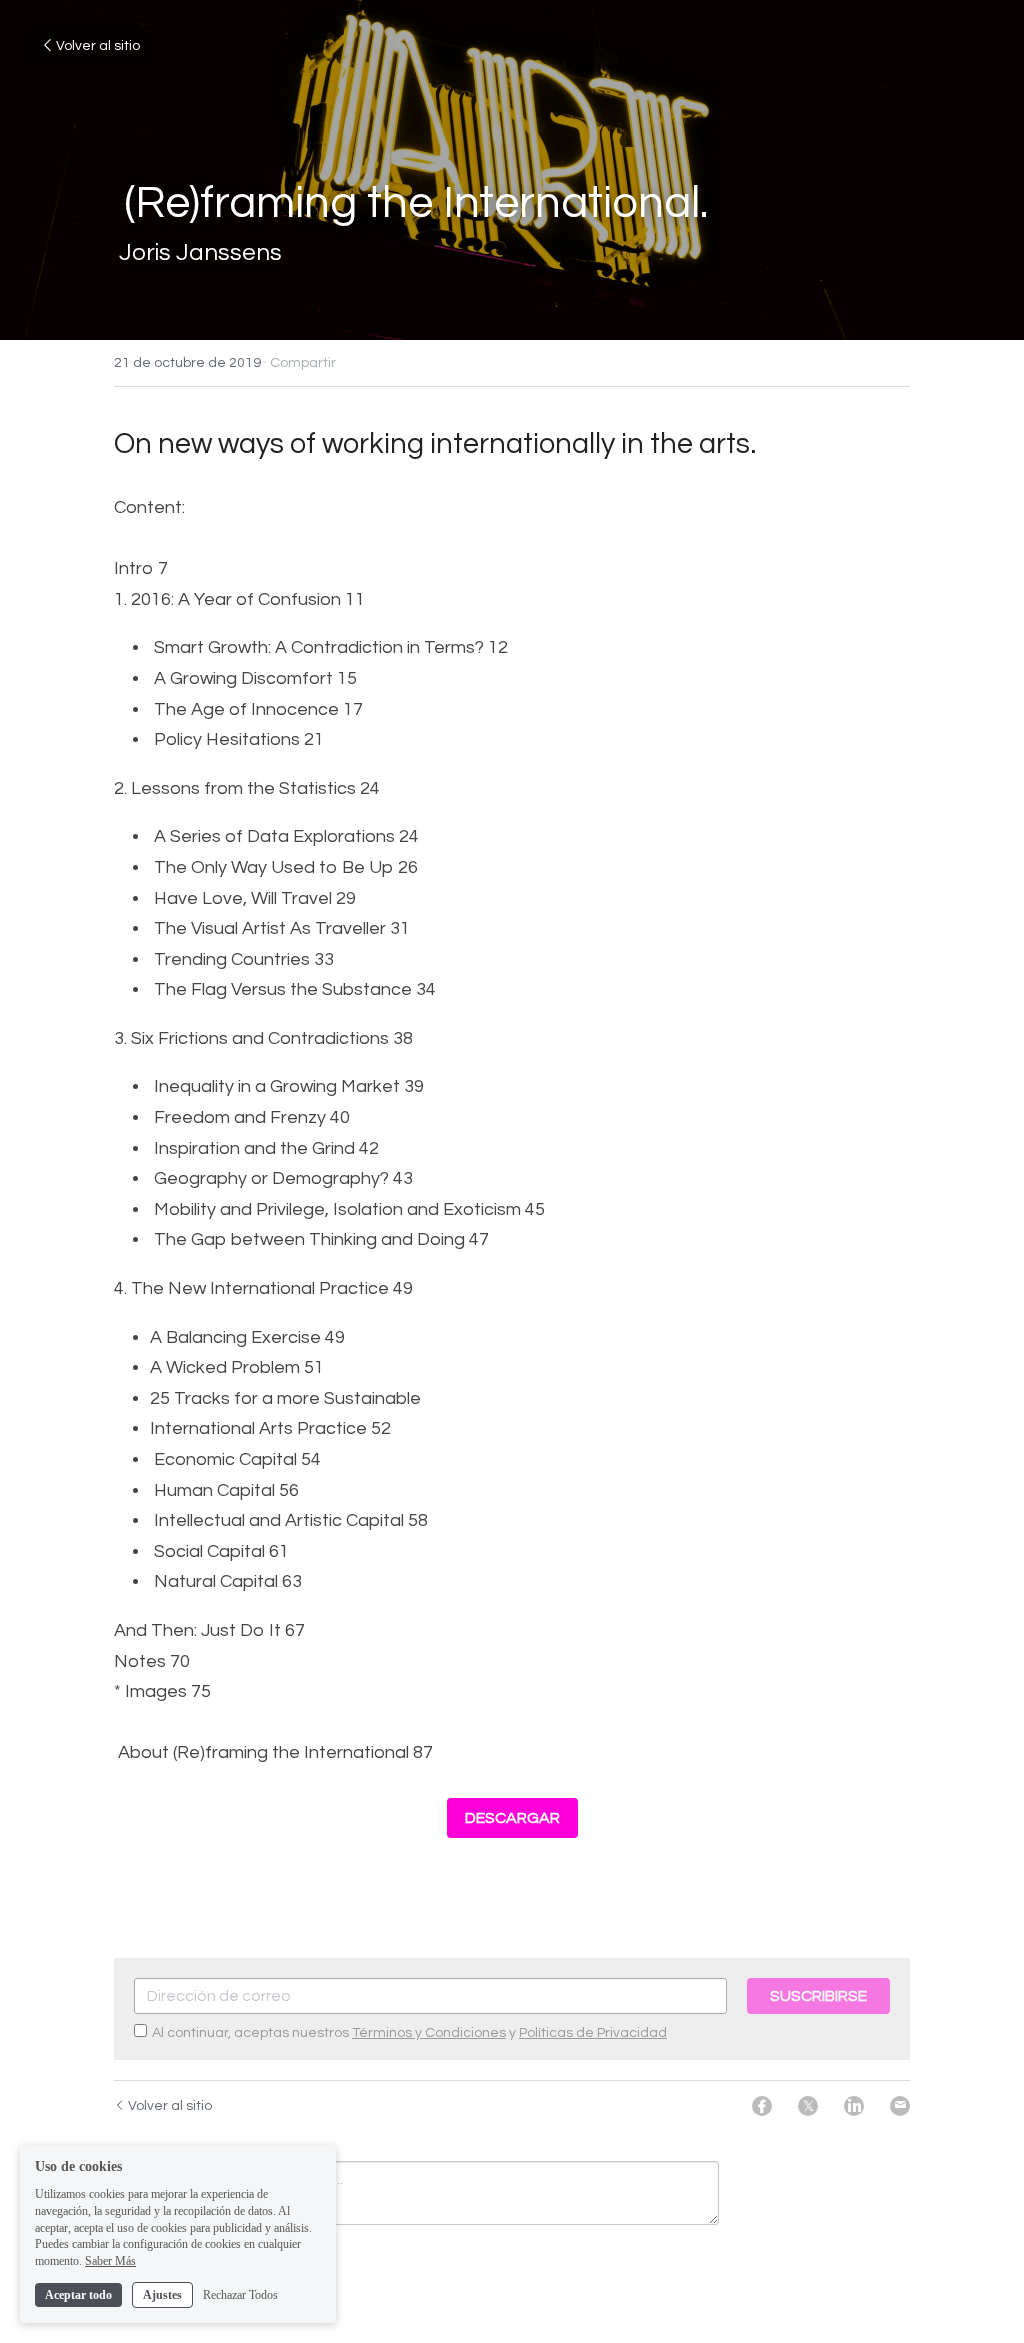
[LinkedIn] (854, 2106)
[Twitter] (808, 2106)
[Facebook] (762, 2106)
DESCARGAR (512, 1818)
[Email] (900, 2106)
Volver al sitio (98, 46)
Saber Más (110, 2261)
